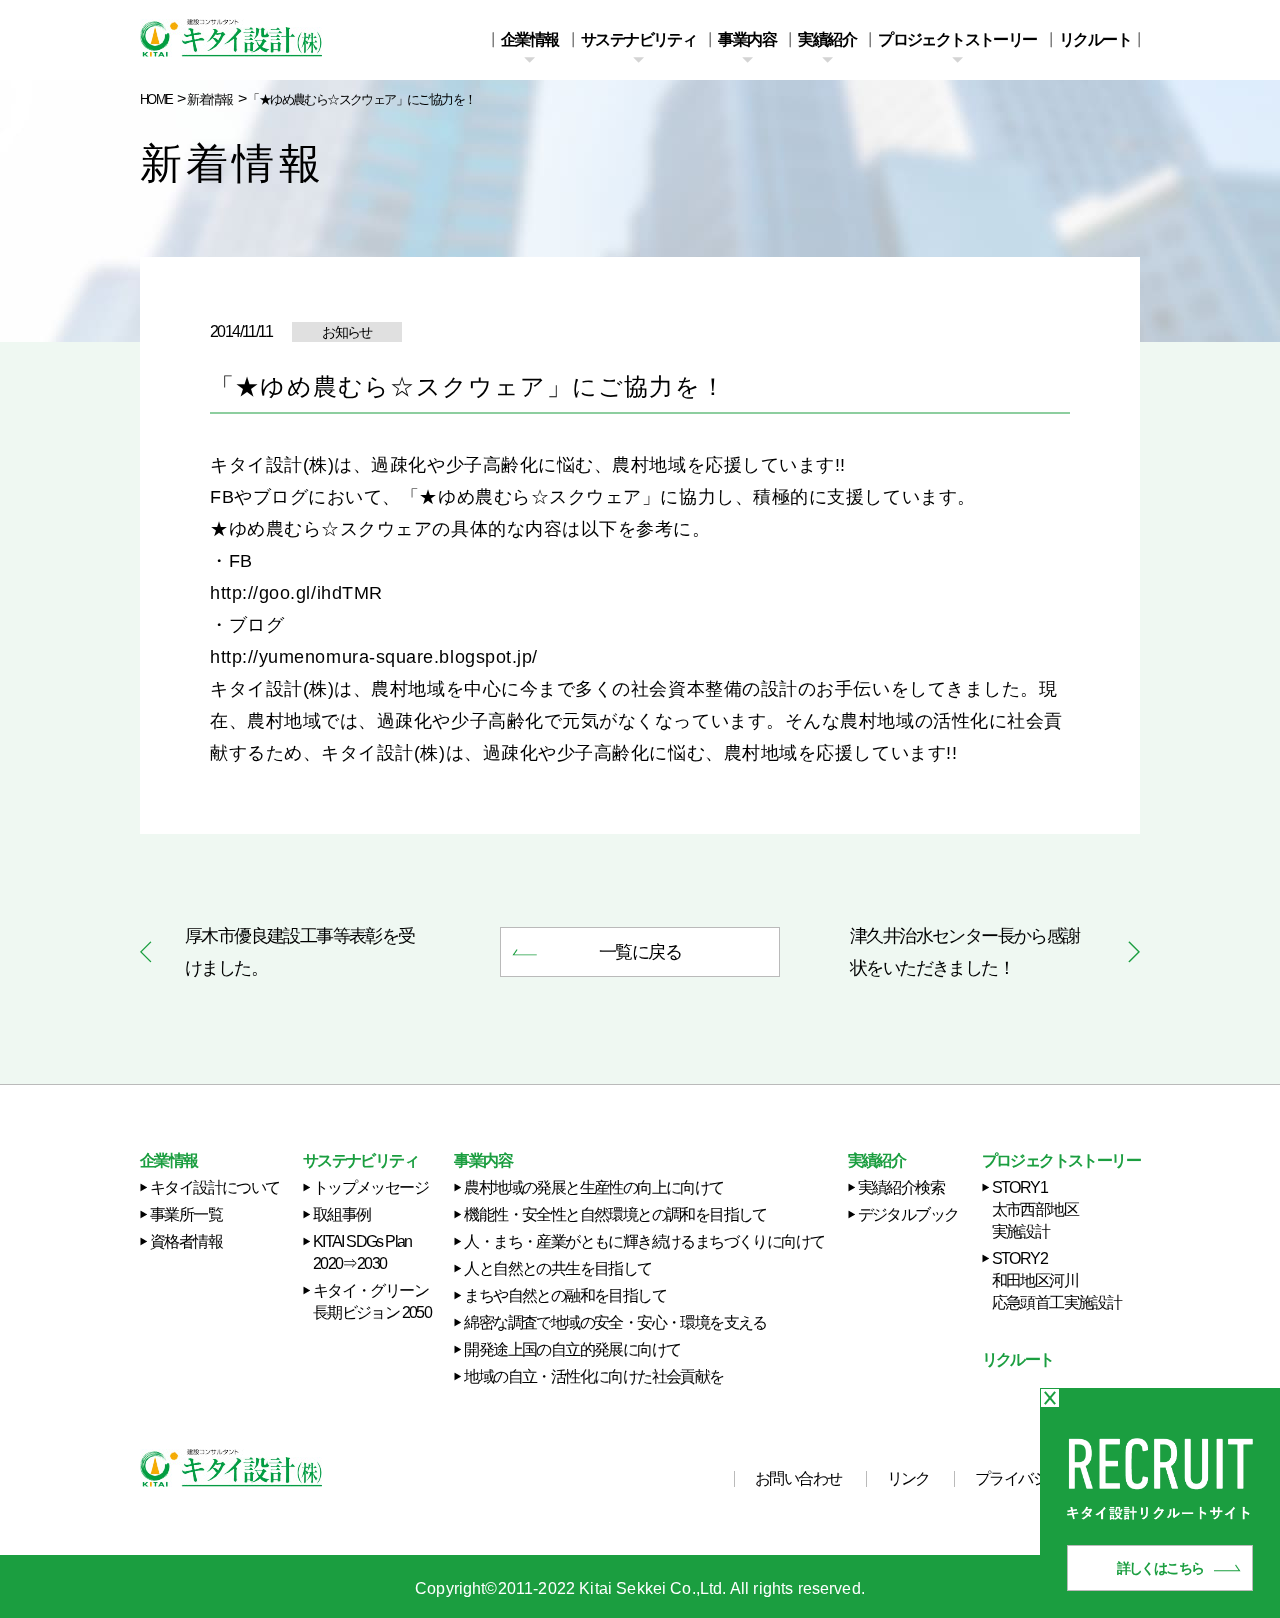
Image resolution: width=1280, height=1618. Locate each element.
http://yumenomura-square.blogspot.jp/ (374, 657)
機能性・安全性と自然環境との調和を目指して (615, 1214)
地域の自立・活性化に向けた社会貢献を (593, 1376)
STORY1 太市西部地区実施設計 (1035, 1209)
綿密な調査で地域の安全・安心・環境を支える (615, 1322)
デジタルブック (908, 1214)
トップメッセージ (370, 1187)
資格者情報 (186, 1241)
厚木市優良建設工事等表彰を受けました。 (300, 952)
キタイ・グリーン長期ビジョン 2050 (372, 1301)
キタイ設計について (215, 1187)
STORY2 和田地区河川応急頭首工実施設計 (1057, 1280)
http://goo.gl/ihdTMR (296, 593)
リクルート (1095, 40)
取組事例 (342, 1214)
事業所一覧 (186, 1214)
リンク (908, 1479)
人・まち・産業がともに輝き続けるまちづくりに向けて (644, 1241)
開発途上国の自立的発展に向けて (572, 1349)
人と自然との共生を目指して (557, 1268)
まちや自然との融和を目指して (565, 1295)
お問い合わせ (798, 1479)
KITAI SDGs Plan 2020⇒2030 (362, 1252)
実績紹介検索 (901, 1187)
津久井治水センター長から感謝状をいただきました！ (965, 952)
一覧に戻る (640, 952)
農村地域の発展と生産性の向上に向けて (593, 1187)
